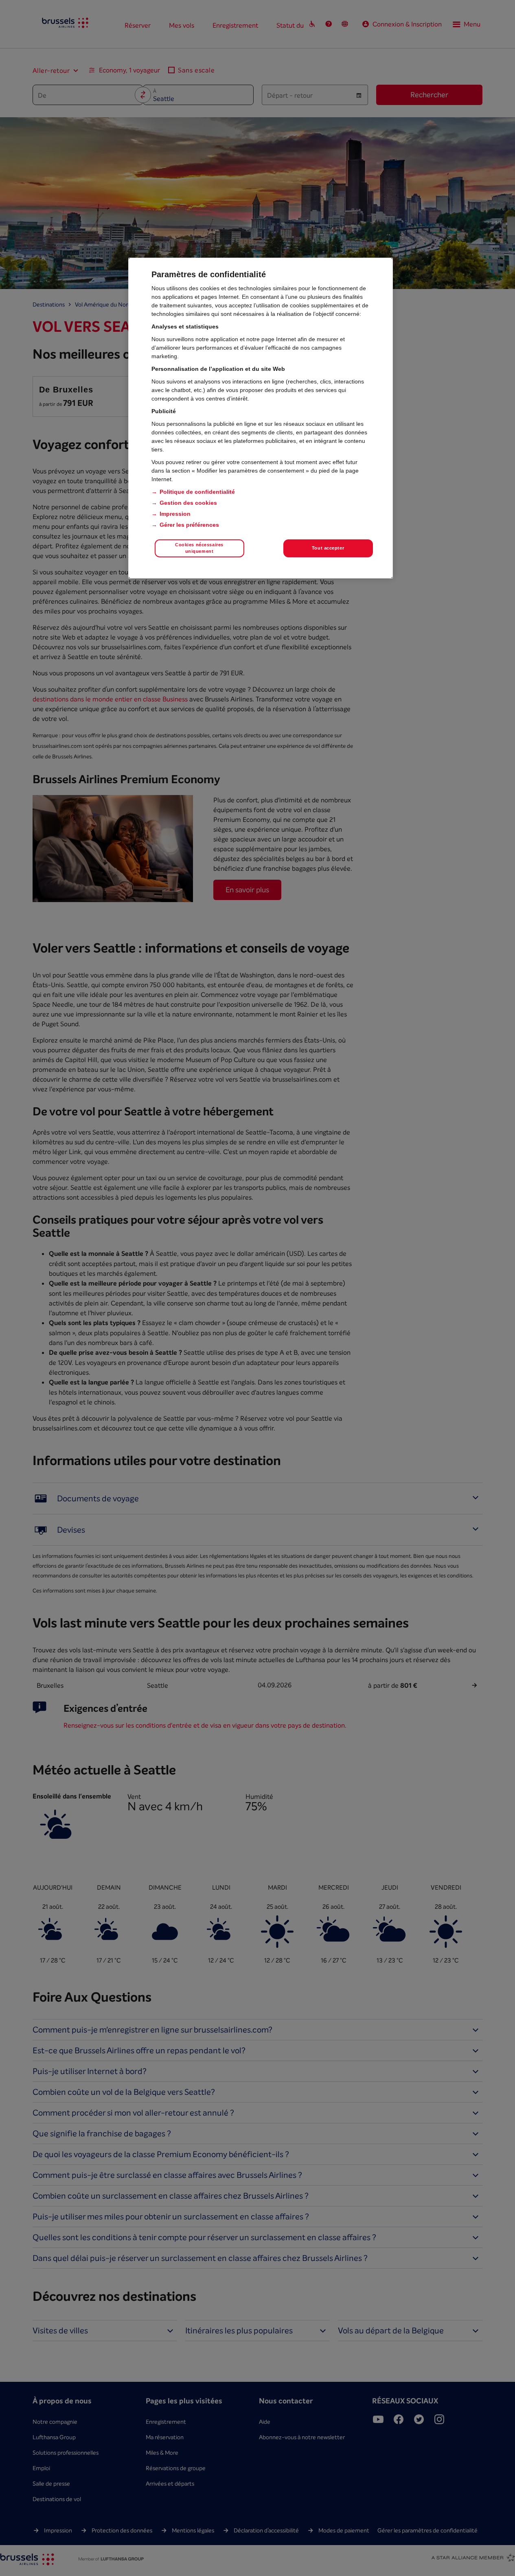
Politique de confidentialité (197, 492)
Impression (175, 514)
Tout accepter (328, 548)
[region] (261, 418)
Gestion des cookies (188, 503)
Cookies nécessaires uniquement (199, 548)
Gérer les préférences (189, 525)
